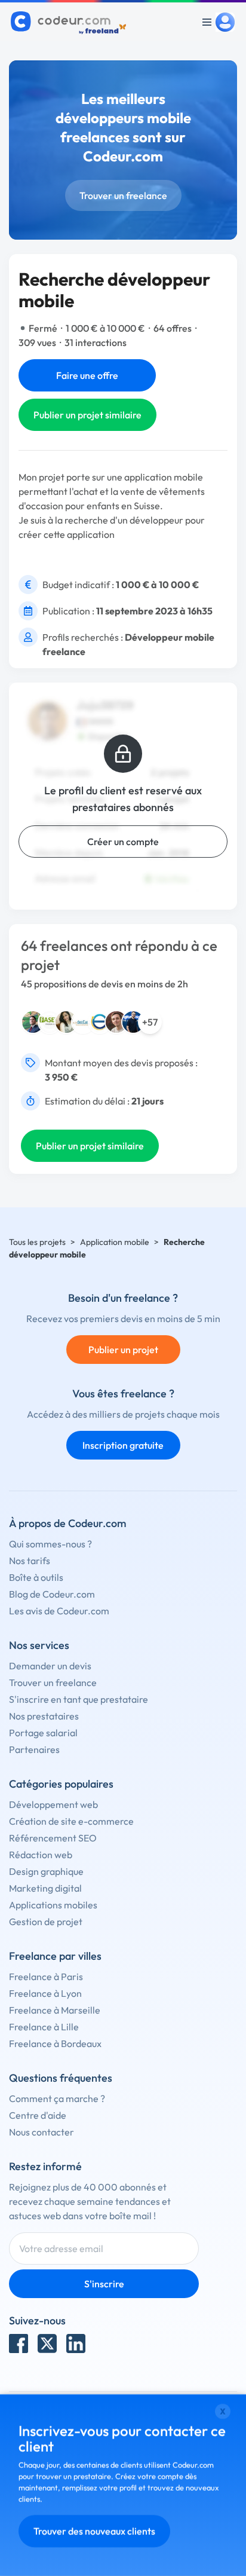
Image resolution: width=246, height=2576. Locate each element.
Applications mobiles (53, 1905)
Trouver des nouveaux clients (94, 2531)
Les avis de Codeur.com (59, 1611)
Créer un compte (123, 842)
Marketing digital (45, 1888)
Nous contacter (41, 2132)
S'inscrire (104, 2284)
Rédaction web (41, 1855)
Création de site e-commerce (71, 1821)
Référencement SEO (53, 1838)
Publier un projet (123, 1350)
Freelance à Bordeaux (55, 2043)
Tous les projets (37, 1242)
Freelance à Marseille (55, 2010)
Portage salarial (43, 1733)
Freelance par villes (55, 1956)
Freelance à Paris (46, 1977)
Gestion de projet (46, 1922)
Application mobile (115, 1242)
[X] (47, 2344)
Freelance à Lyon (45, 1993)
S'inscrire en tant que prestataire (79, 1699)
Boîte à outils (36, 1577)
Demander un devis (50, 1666)
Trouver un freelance (123, 195)
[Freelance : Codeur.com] (70, 22)
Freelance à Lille (44, 2027)
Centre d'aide (38, 2115)
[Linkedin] (76, 2344)
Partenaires (34, 1749)
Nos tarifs (30, 1561)
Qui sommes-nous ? (50, 1544)
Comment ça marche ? (57, 2098)
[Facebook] (19, 2344)
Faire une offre (87, 375)
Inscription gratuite (123, 1445)
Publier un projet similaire (87, 415)
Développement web (53, 1804)
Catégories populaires (61, 1784)
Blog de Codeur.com (52, 1594)
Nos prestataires (44, 1716)
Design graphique (46, 1871)
